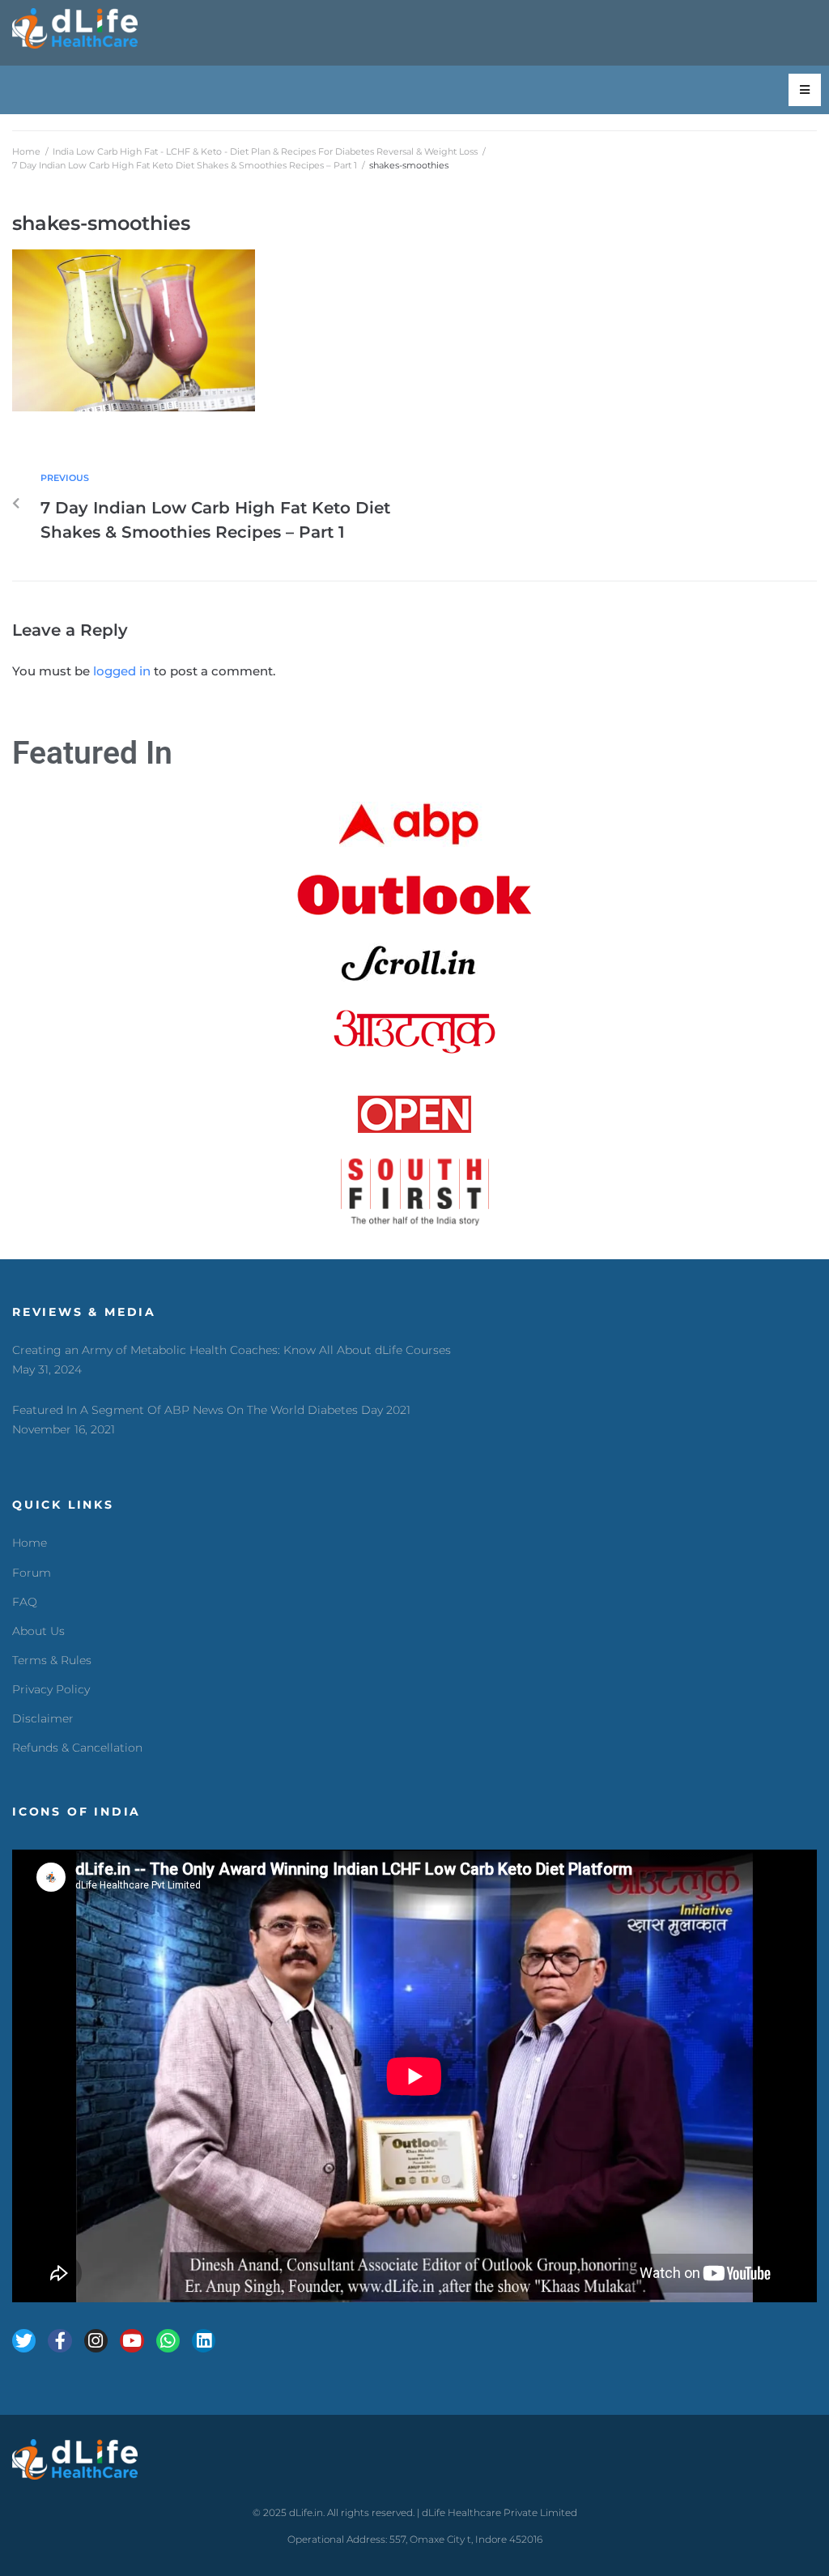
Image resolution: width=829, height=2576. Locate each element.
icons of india (77, 1812)
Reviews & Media (84, 1312)
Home (26, 151)
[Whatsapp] (168, 2341)
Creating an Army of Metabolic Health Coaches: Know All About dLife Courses (232, 1350)
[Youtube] (132, 2341)
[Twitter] (24, 2341)
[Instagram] (96, 2341)
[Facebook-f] (60, 2341)
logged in (122, 671)
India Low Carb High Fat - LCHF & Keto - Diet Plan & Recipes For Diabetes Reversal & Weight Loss (265, 151)
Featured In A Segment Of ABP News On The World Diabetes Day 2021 (211, 1410)
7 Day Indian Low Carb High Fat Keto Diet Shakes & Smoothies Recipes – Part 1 (185, 165)
